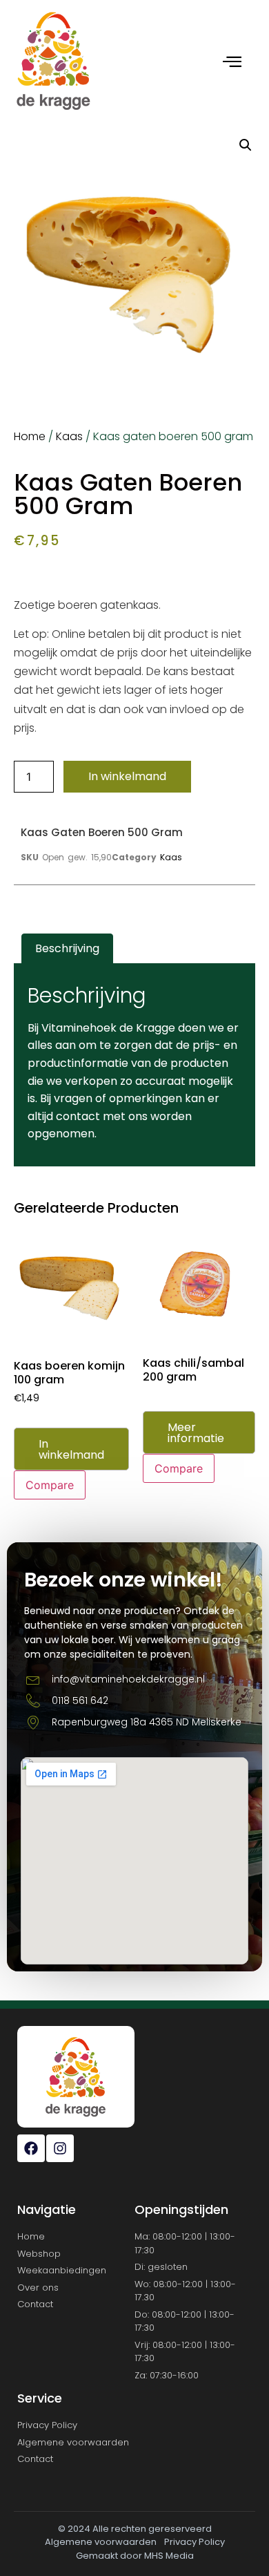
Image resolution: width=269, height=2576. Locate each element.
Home (30, 436)
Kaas (69, 436)
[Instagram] (60, 2148)
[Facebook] (31, 2148)
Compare (50, 1485)
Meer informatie (196, 1433)
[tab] (67, 949)
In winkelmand (127, 776)
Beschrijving (67, 948)
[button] (246, 145)
